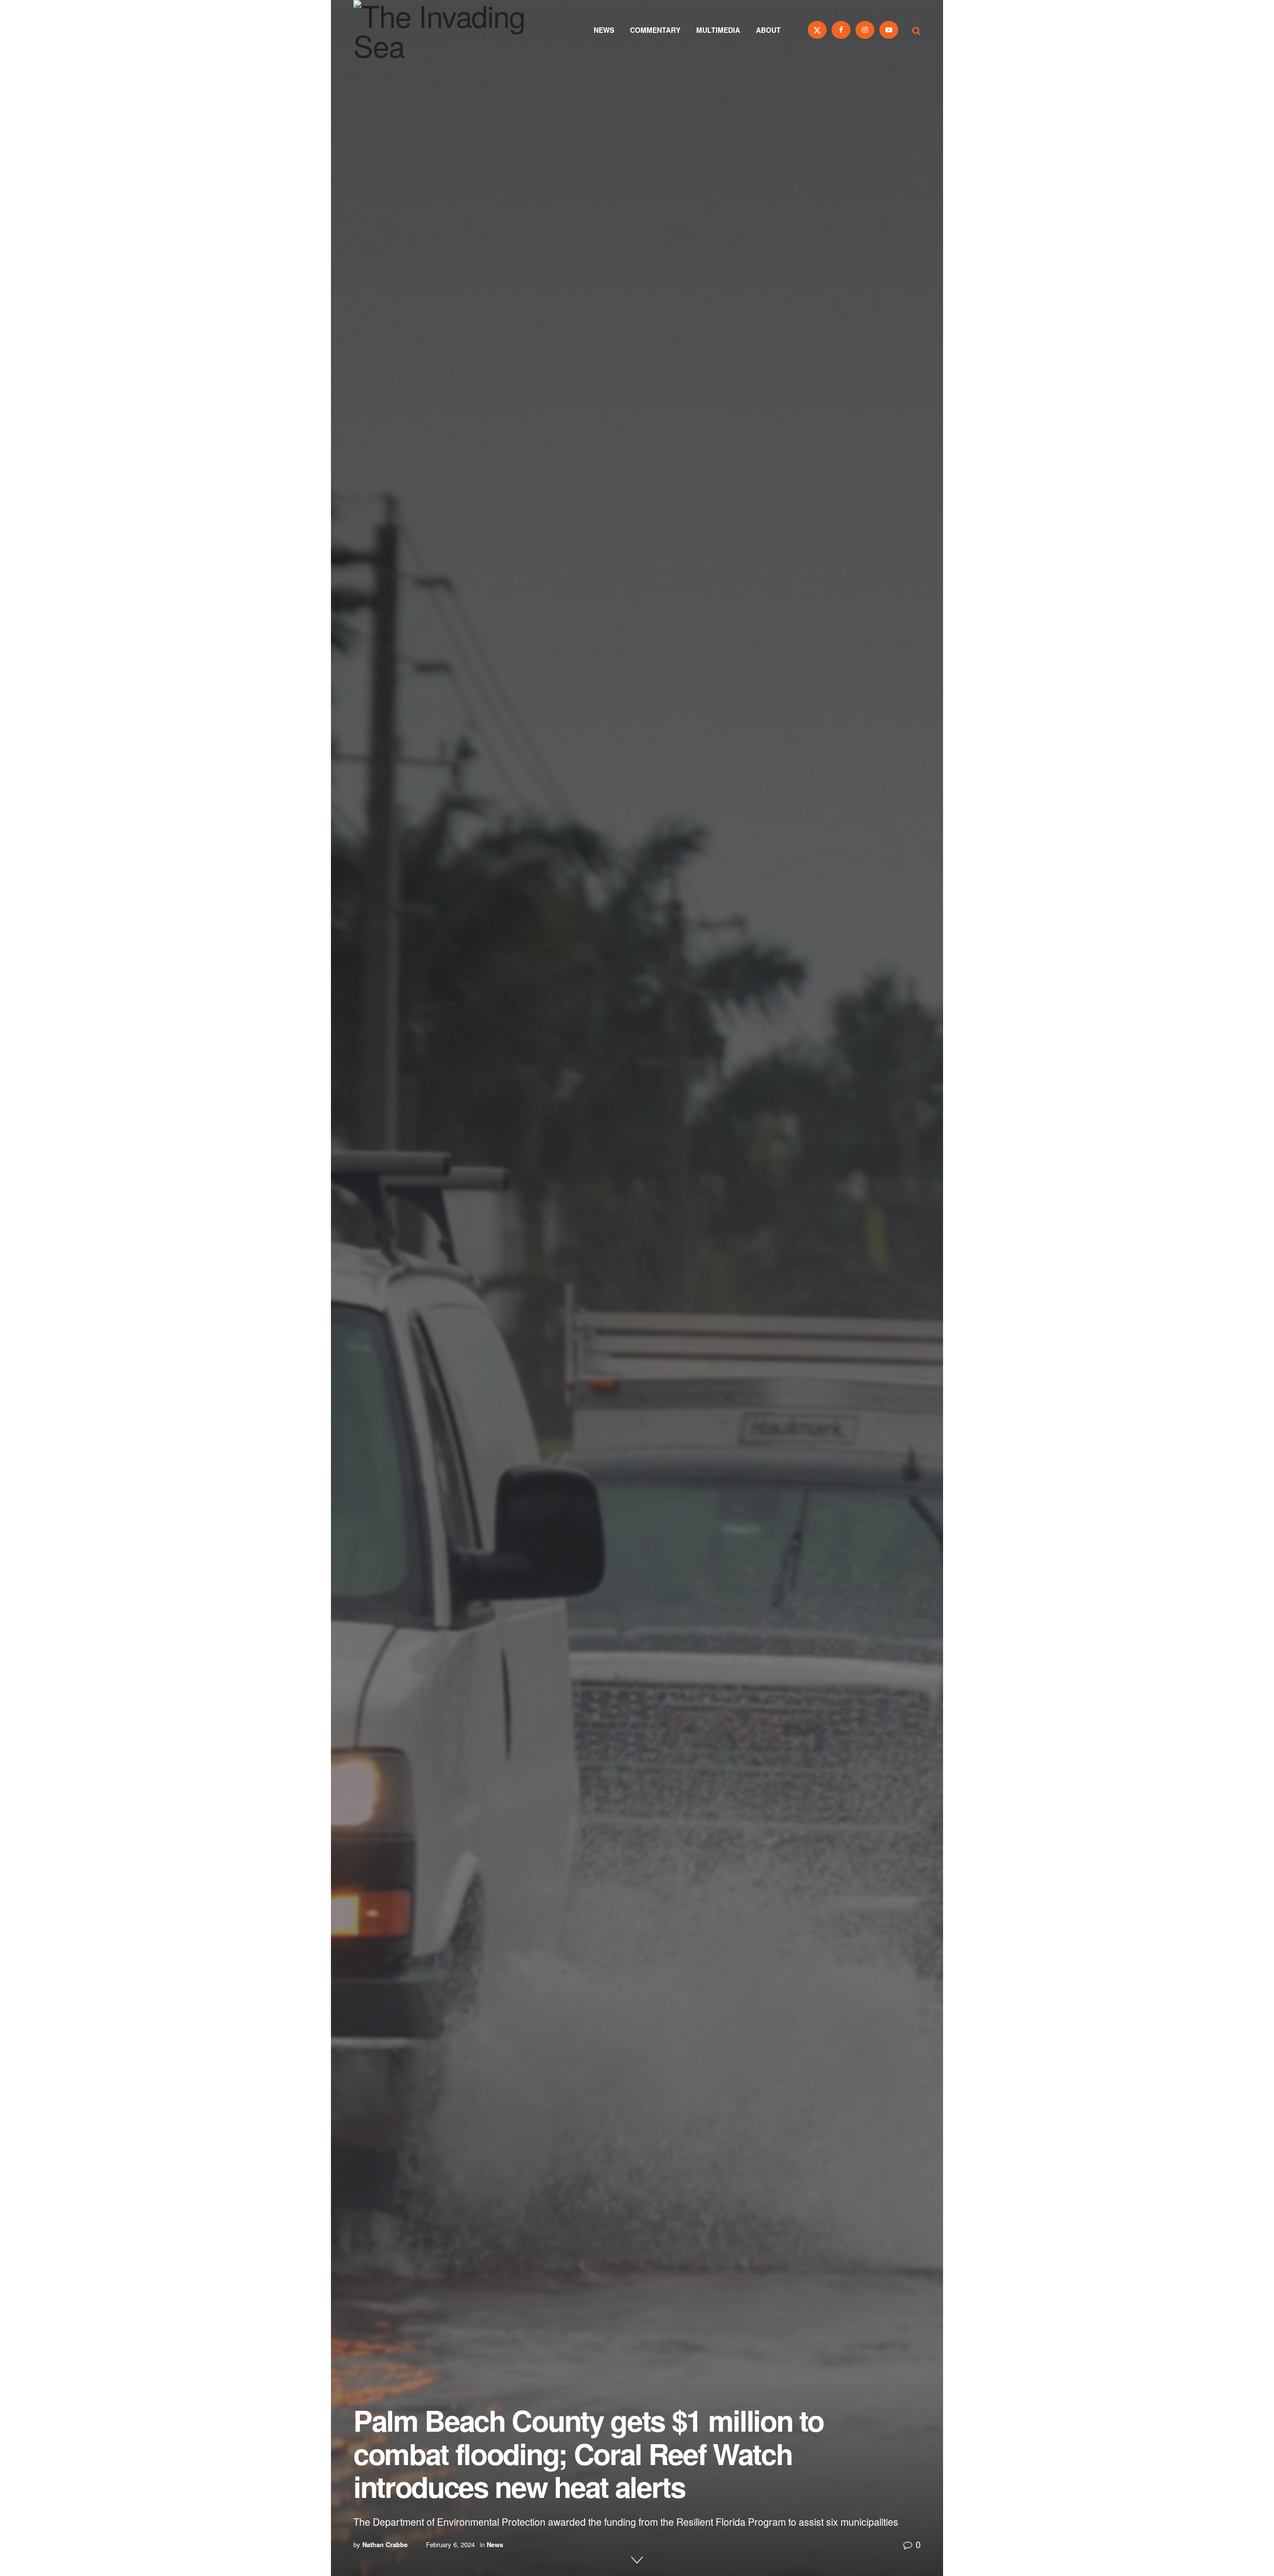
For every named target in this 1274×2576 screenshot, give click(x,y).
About (768, 30)
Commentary (655, 30)
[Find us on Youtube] (889, 30)
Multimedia (718, 30)
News (604, 30)
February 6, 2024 (450, 2544)
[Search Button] (916, 30)
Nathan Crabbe (385, 2544)
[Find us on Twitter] (817, 30)
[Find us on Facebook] (841, 30)
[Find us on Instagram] (865, 30)
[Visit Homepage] (453, 30)
